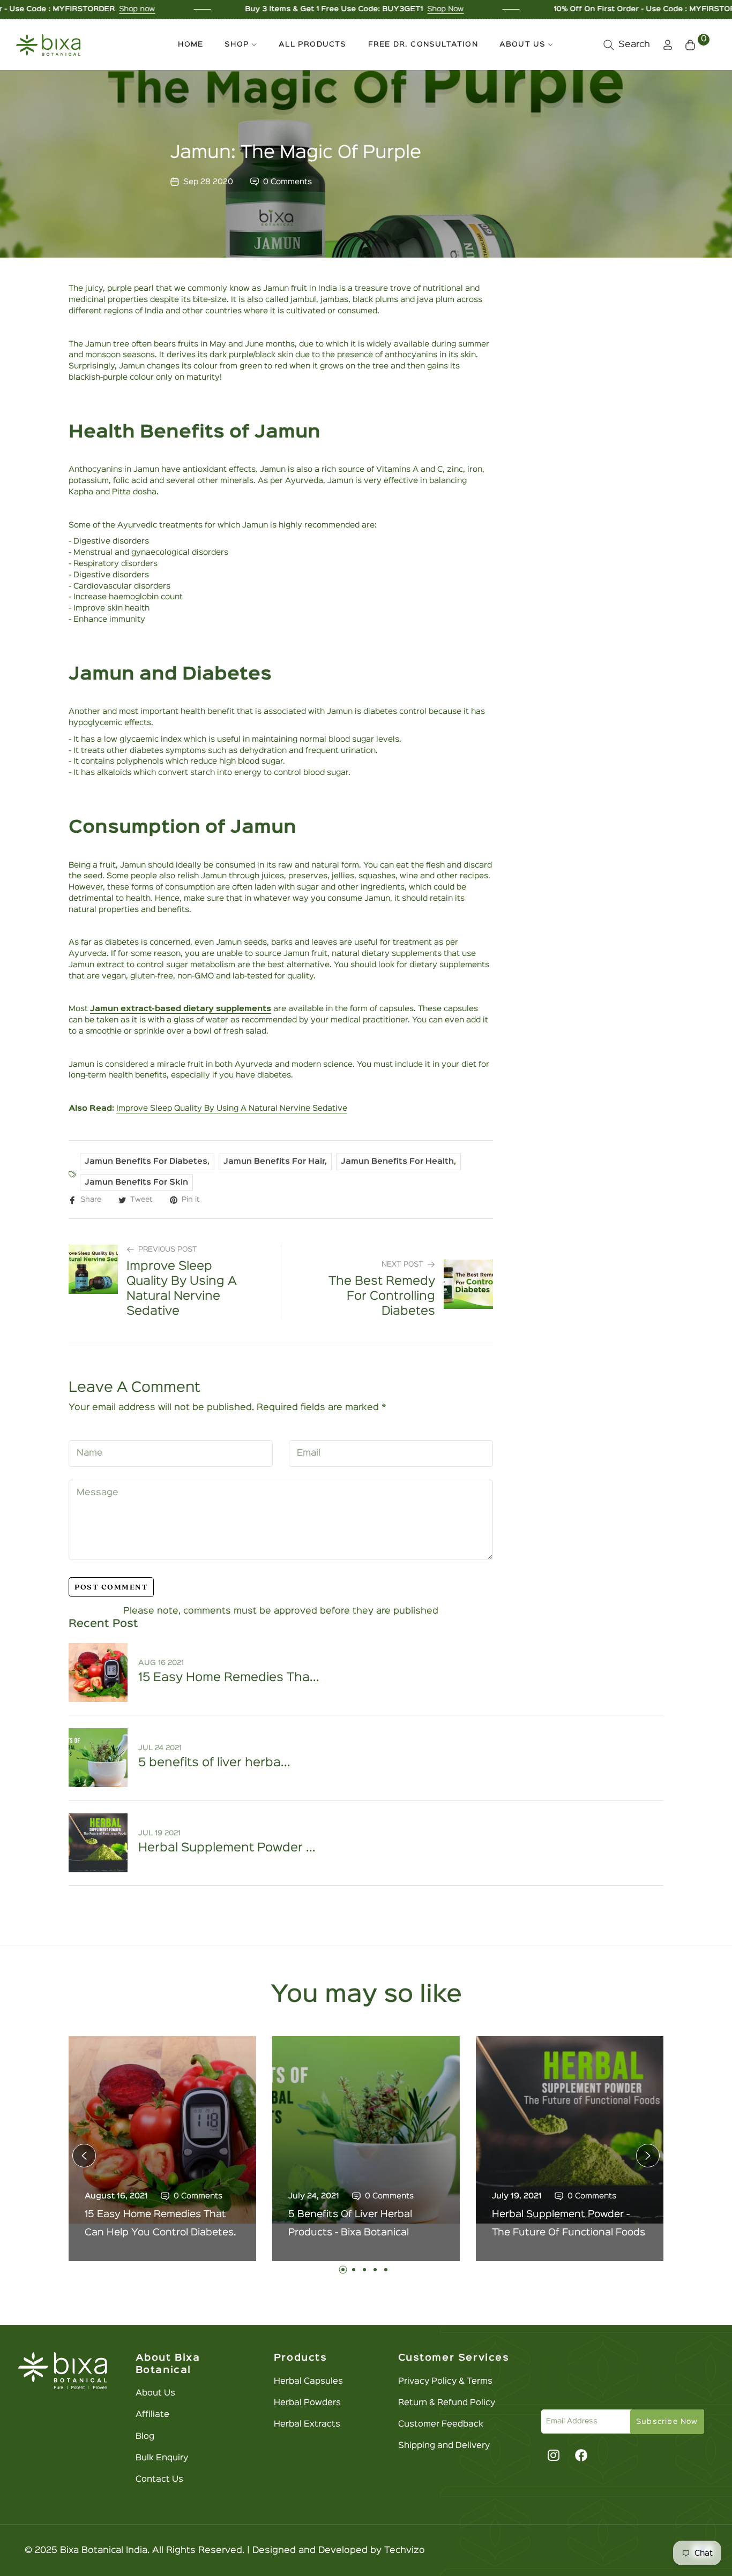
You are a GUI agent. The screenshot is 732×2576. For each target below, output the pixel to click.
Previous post (168, 1249)
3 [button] (364, 2270)
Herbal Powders (307, 2403)
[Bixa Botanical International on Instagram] (552, 2455)
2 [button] (354, 2270)
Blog (145, 2437)
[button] (627, 45)
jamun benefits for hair (274, 1161)
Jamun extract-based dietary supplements (181, 1009)
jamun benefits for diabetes (146, 1161)
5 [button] (386, 2270)
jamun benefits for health (397, 1161)
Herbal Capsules (308, 2382)
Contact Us (159, 2480)
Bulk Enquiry (162, 2458)
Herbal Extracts (307, 2424)
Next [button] (648, 2156)
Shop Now (358, 9)
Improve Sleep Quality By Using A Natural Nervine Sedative (232, 1108)
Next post (402, 1264)
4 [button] (375, 2270)
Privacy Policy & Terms (445, 2382)
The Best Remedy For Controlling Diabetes (382, 1297)
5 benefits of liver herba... (214, 1763)
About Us (155, 2393)
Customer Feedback (441, 2424)
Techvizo (405, 2551)
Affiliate (152, 2415)
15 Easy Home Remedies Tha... (229, 1678)
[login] (668, 45)
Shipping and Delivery (444, 2446)
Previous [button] (84, 2156)
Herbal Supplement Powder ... (227, 1848)
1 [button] (343, 2270)
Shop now (50, 9)
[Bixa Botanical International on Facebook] (581, 2455)
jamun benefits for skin (136, 1182)
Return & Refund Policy (447, 2403)
